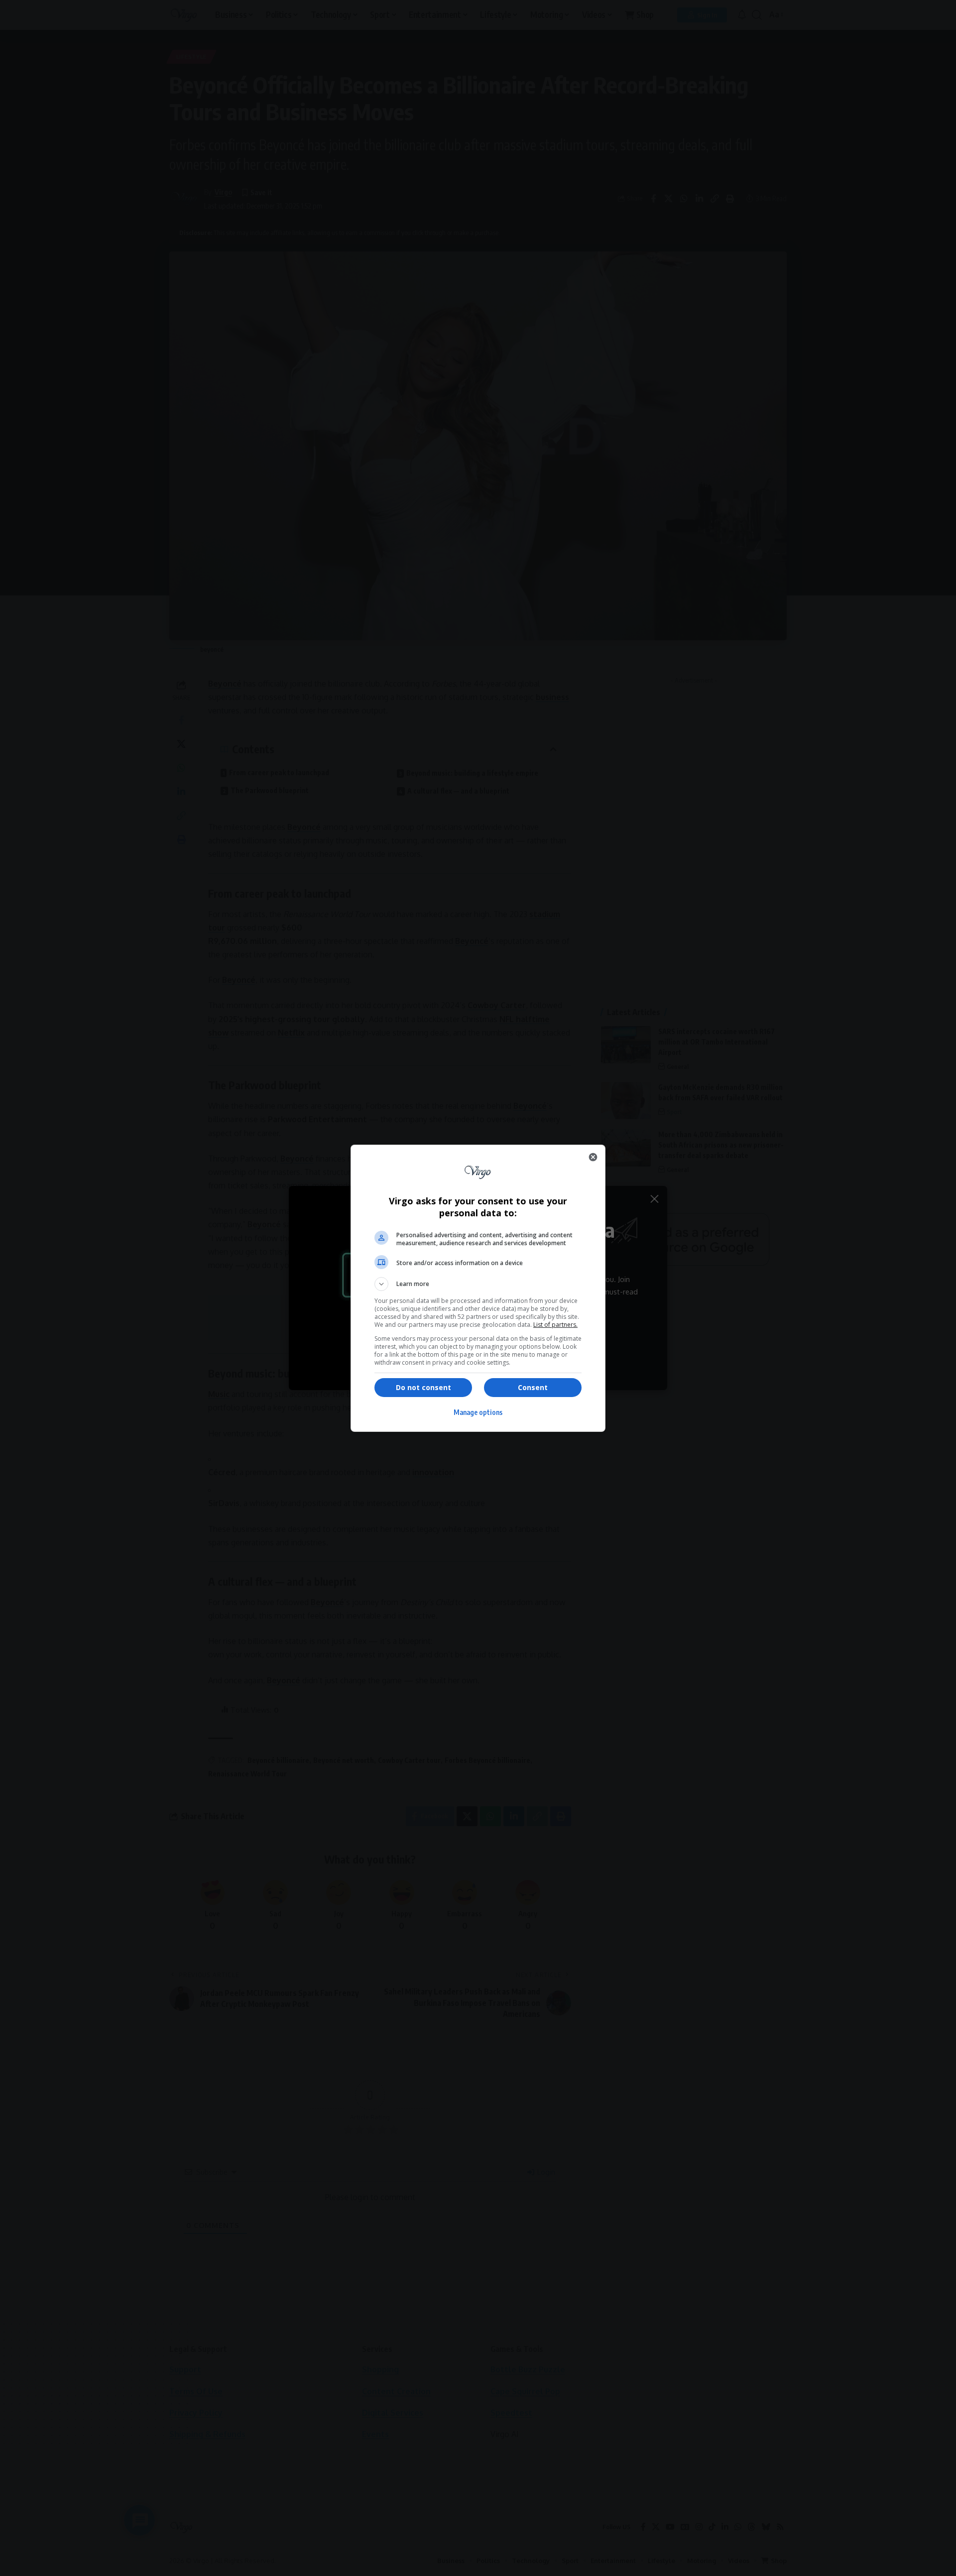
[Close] (593, 1157)
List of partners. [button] (555, 1325)
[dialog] (478, 1288)
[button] (478, 1284)
